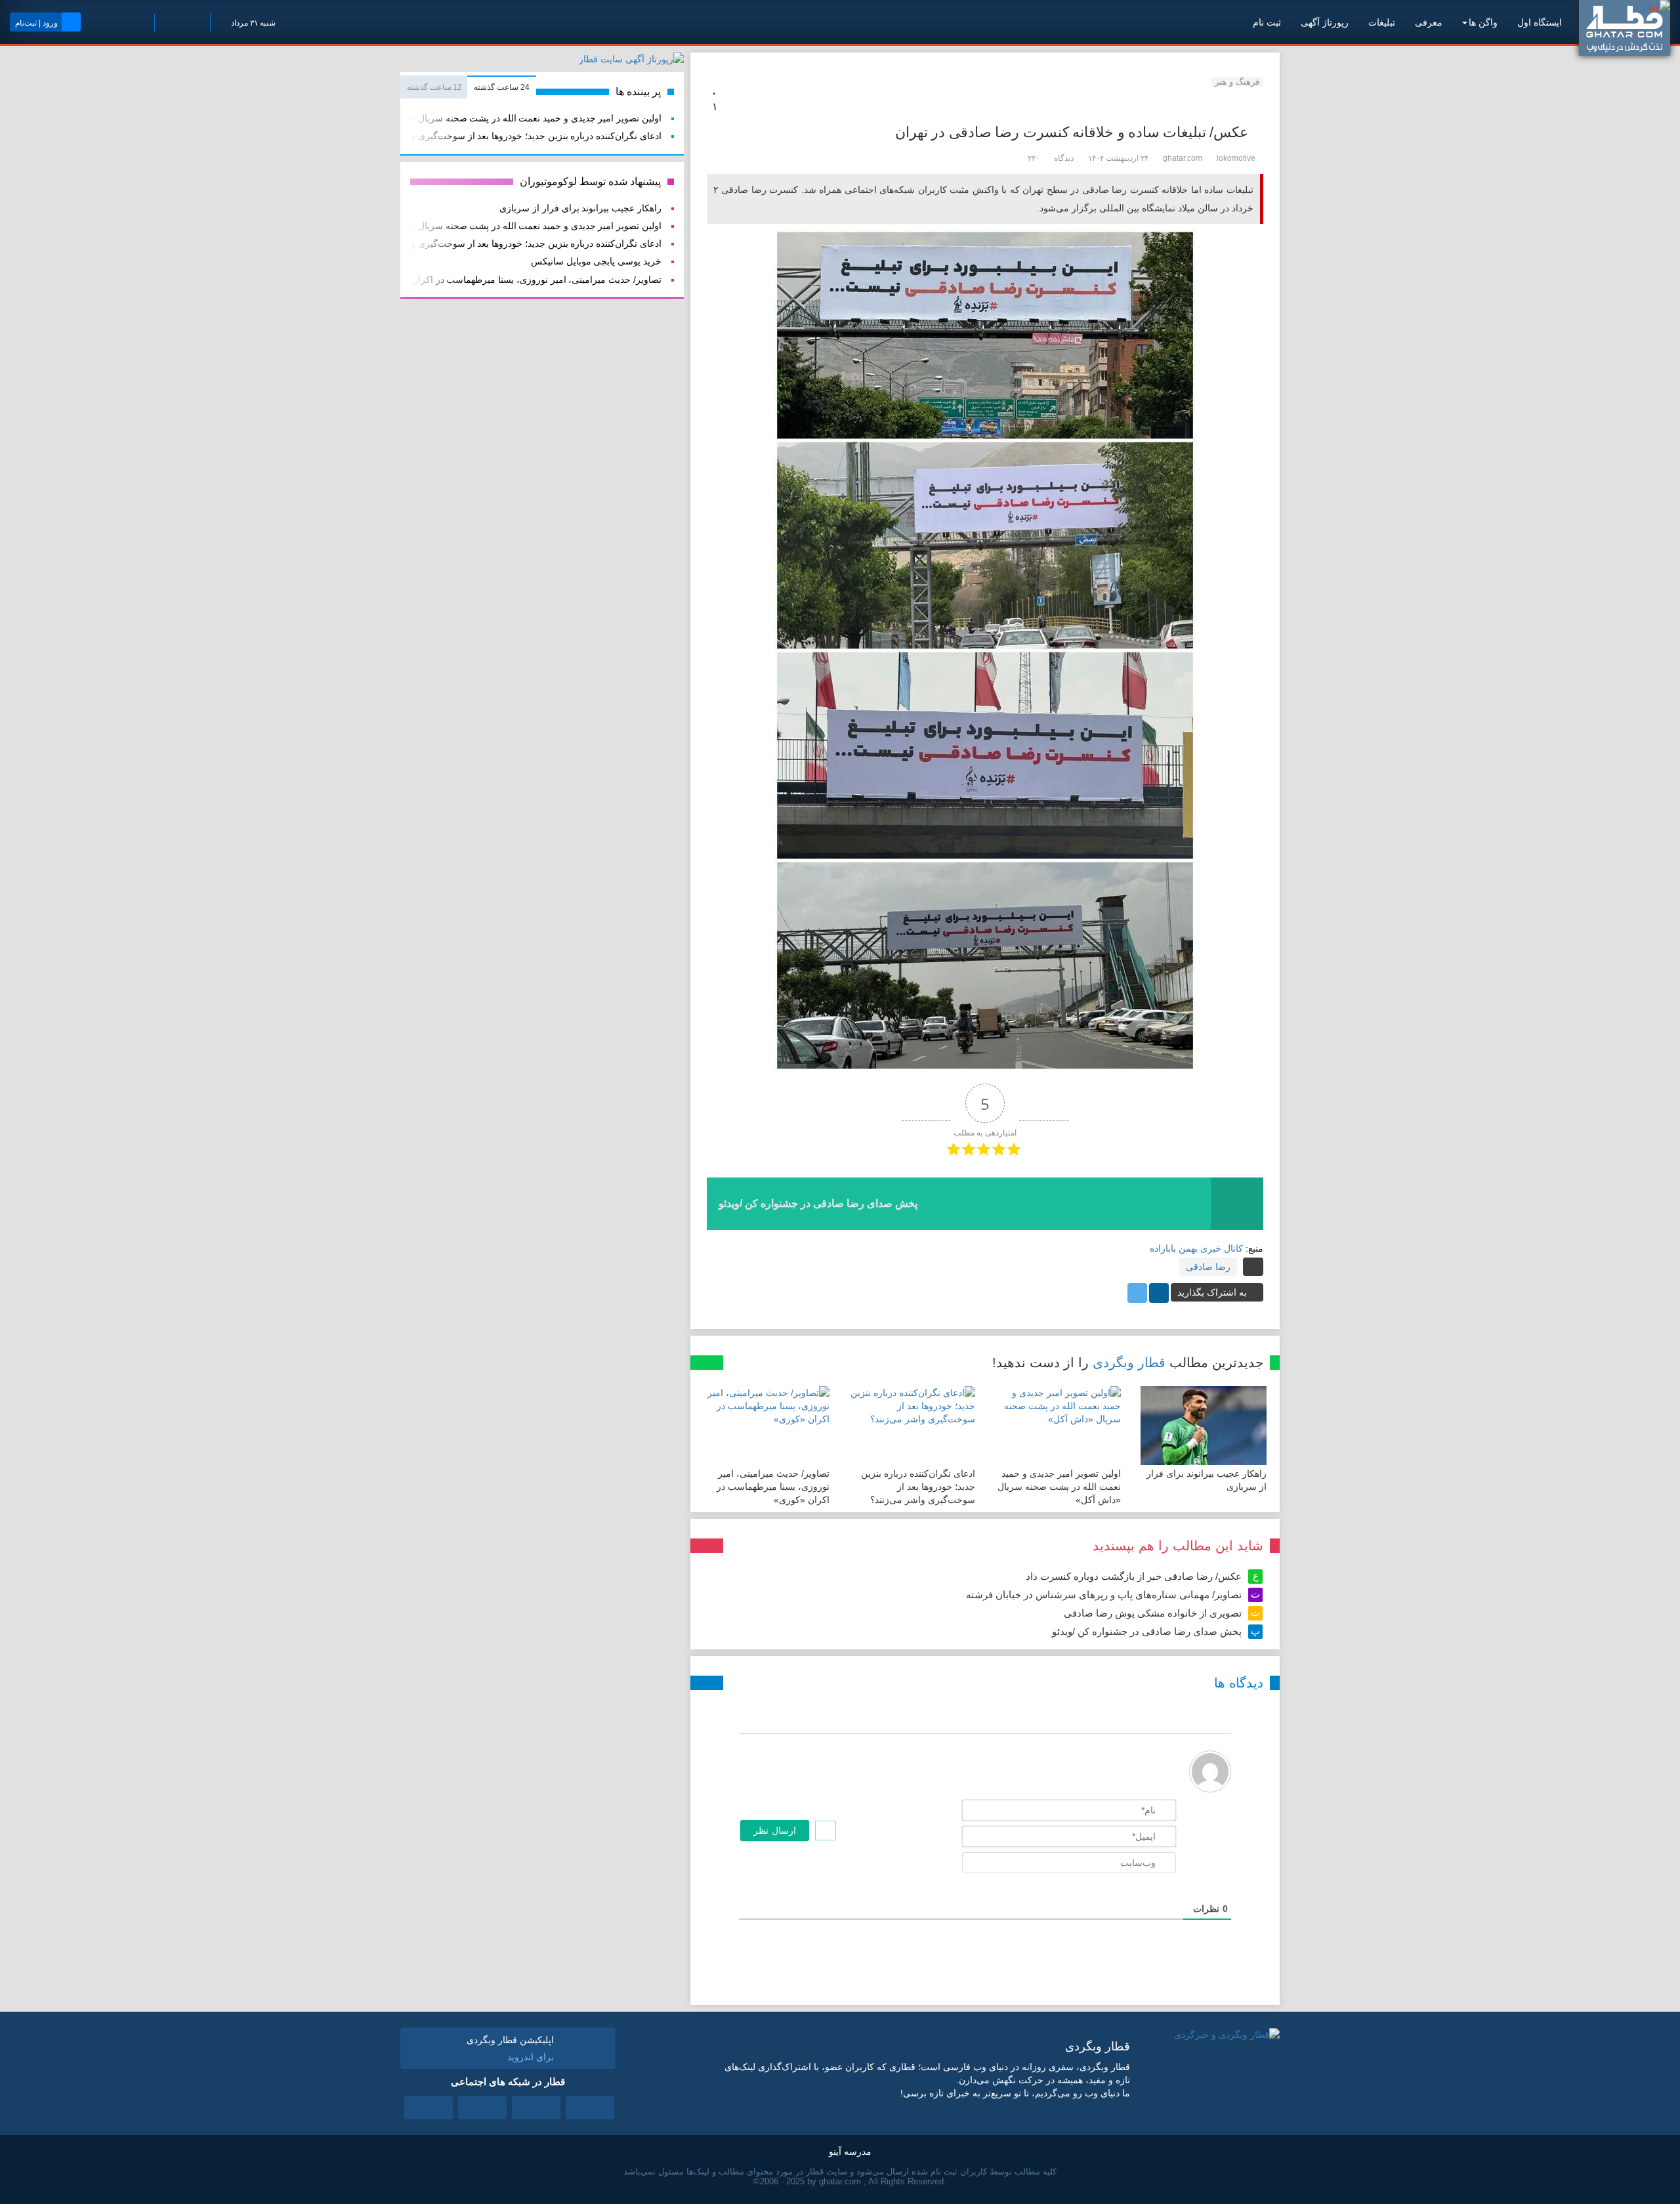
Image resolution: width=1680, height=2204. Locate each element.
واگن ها (1483, 22)
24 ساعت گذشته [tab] (501, 87)
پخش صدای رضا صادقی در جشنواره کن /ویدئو (1147, 1631)
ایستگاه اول (1540, 22)
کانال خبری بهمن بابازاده (1196, 1248)
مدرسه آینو (850, 2151)
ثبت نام (1267, 22)
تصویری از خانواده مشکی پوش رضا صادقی (1153, 1613)
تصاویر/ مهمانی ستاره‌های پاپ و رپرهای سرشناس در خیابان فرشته (1104, 1595)
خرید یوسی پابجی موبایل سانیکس (596, 262)
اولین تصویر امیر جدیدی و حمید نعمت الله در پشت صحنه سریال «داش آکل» (1059, 1487)
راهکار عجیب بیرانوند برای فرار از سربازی (580, 208)
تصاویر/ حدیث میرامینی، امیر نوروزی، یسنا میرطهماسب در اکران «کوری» (773, 1487)
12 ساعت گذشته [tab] (434, 87)
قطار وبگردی (1129, 1363)
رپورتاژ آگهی (1325, 22)
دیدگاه (1064, 158)
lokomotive (1236, 158)
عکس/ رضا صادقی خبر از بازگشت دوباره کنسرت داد (1134, 1576)
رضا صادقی (1208, 1267)
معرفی (1429, 22)
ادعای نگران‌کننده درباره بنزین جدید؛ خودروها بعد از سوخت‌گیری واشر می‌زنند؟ (918, 1487)
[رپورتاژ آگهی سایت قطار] (631, 62)
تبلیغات (1382, 22)
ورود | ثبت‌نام (36, 23)
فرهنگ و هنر (1237, 82)
